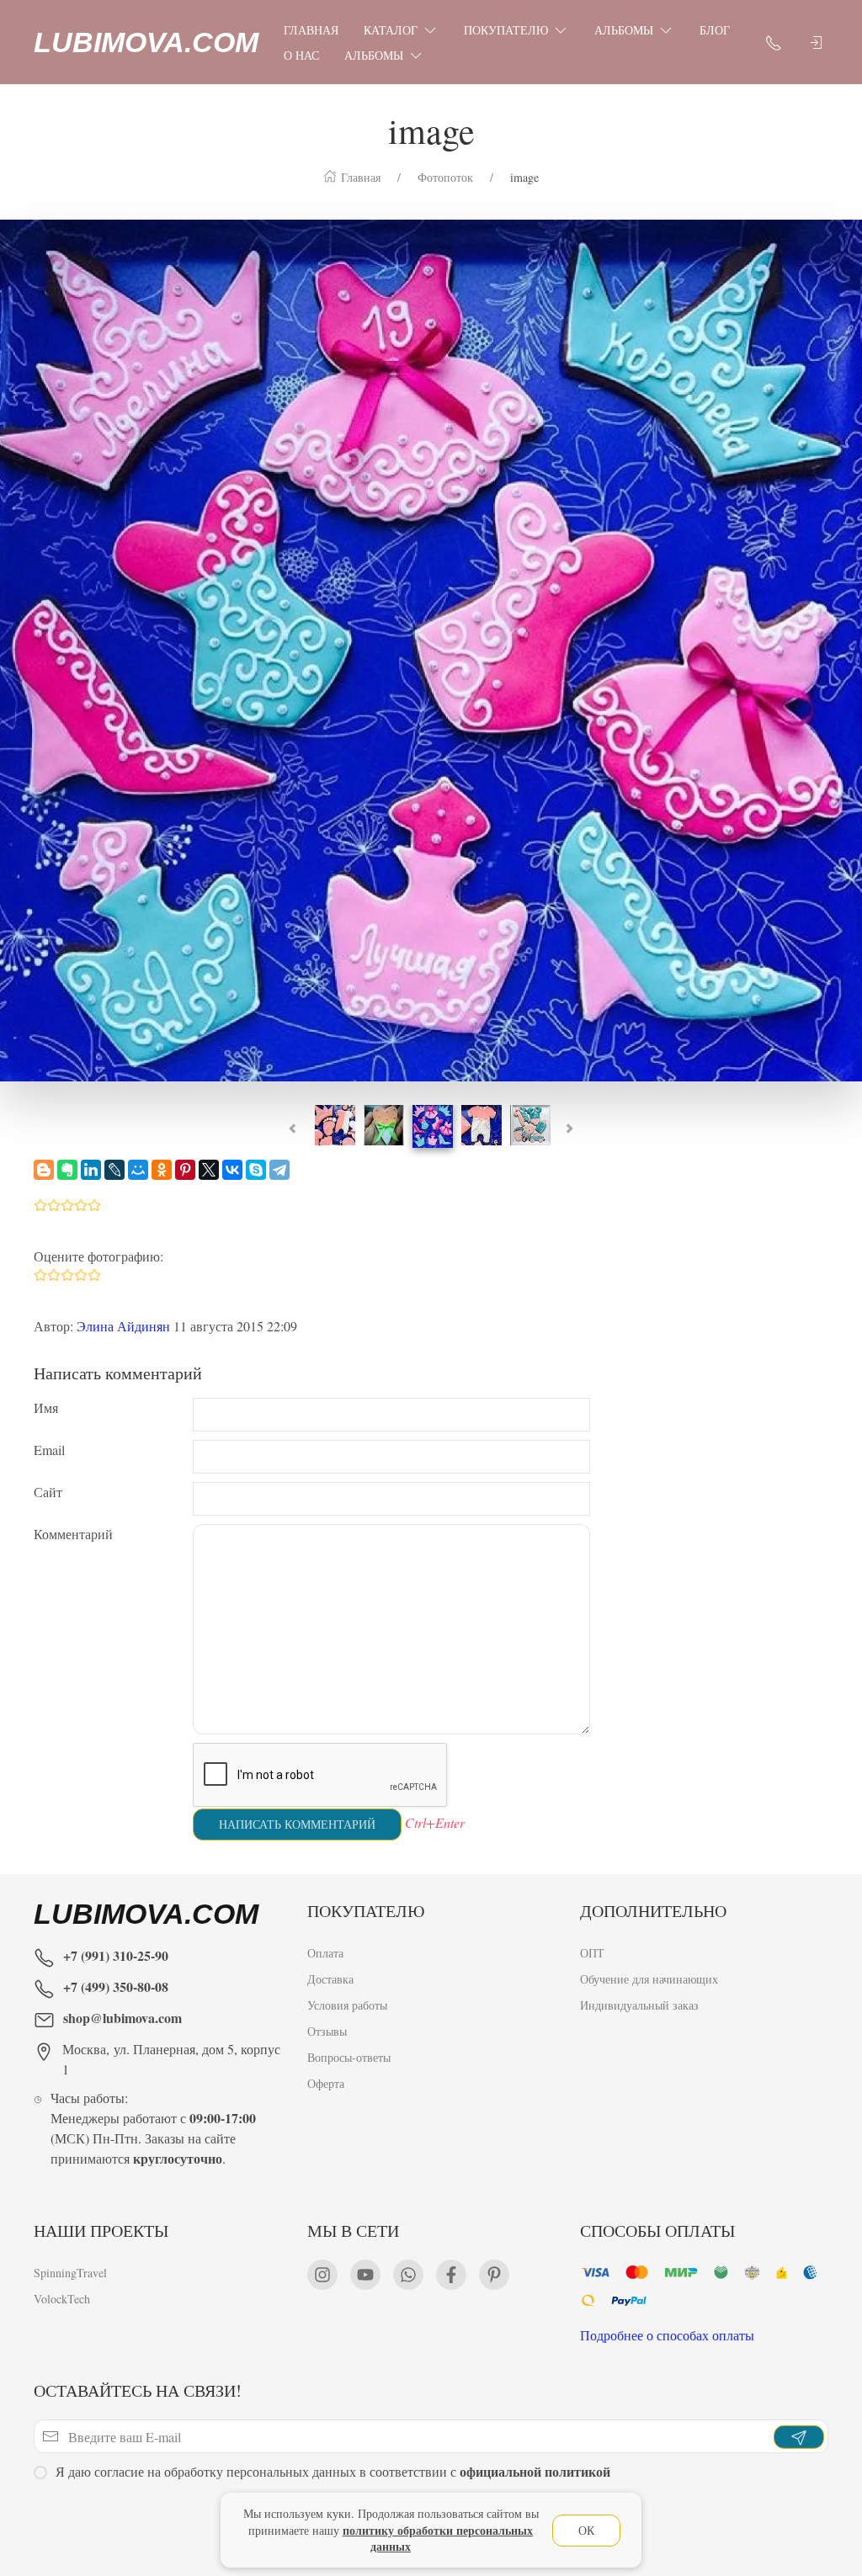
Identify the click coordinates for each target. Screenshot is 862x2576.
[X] (209, 1170)
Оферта (326, 2083)
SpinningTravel (70, 2273)
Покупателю (506, 30)
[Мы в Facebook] (451, 2275)
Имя (46, 1408)
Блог (715, 30)
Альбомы (624, 30)
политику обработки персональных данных (438, 2539)
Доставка (330, 1979)
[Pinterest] (185, 1170)
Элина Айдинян (123, 1326)
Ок (586, 2530)
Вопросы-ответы (349, 2057)
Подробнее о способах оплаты (667, 2335)
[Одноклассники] (162, 1170)
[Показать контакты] (774, 42)
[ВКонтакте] (232, 1170)
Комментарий (73, 1534)
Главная (311, 30)
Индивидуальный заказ (639, 2005)
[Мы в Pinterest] (494, 2275)
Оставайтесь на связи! (138, 2390)
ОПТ (592, 1953)
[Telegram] (279, 1170)
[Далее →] (431, 648)
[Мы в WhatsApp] (408, 2275)
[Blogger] (44, 1170)
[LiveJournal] (114, 1170)
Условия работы (347, 2005)
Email (49, 1450)
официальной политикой (535, 2471)
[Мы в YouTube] (365, 2275)
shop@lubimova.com (122, 2018)
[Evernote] (67, 1170)
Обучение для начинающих (651, 1979)
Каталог (391, 30)
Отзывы (327, 2031)
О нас (301, 55)
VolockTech (62, 2299)
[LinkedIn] (91, 1170)
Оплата (325, 1953)
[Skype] (256, 1170)
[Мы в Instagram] (322, 2275)
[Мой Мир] (138, 1170)
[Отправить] (799, 2436)
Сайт (48, 1492)
